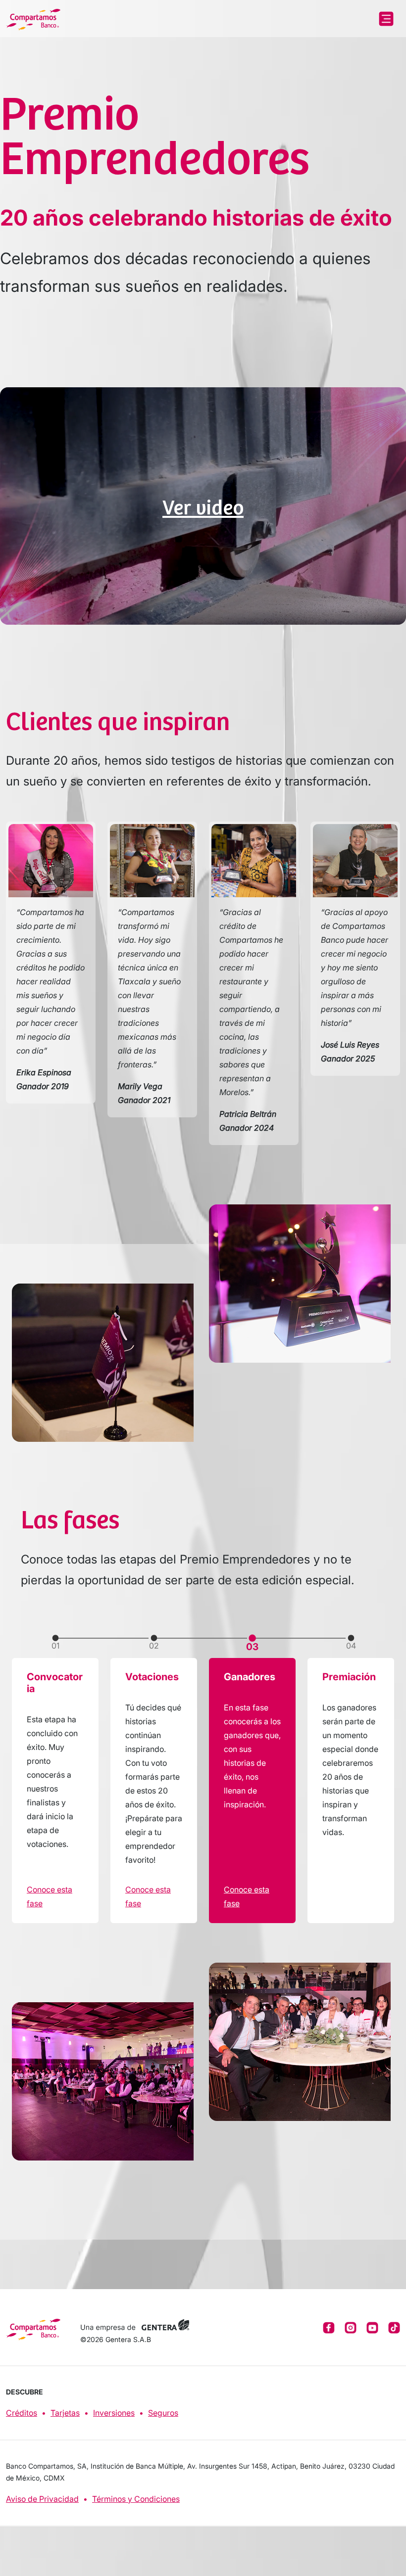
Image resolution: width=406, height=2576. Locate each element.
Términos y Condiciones (136, 2499)
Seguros (163, 2413)
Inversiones (114, 2413)
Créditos (22, 2413)
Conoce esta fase (50, 1896)
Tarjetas (65, 2413)
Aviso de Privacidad (42, 2499)
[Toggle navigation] (386, 19)
